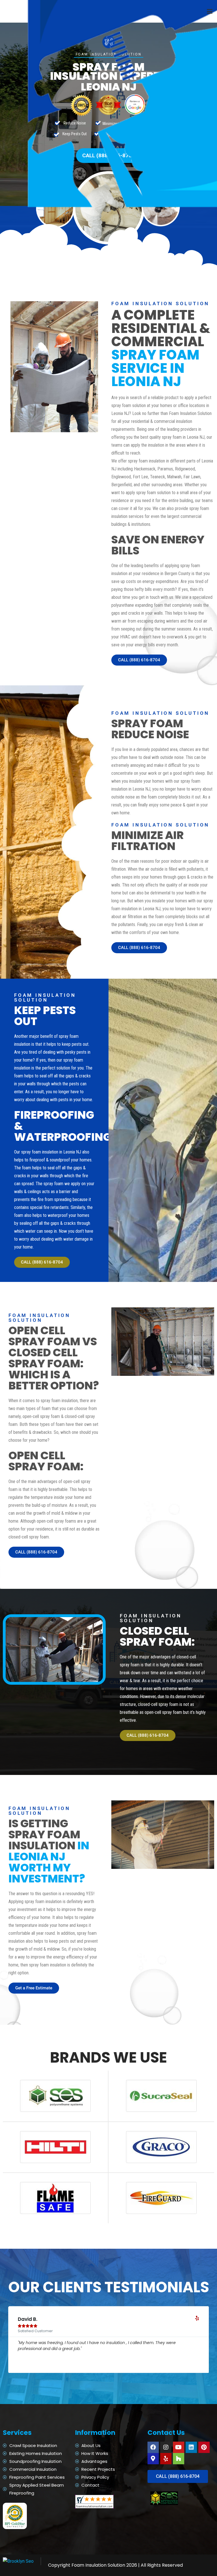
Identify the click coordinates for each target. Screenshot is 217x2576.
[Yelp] (166, 2459)
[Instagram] (166, 2447)
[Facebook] (153, 2447)
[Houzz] (179, 2459)
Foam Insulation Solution (98, 2565)
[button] (210, 11)
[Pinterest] (204, 2447)
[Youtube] (179, 2447)
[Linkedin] (191, 2447)
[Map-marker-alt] (153, 2459)
